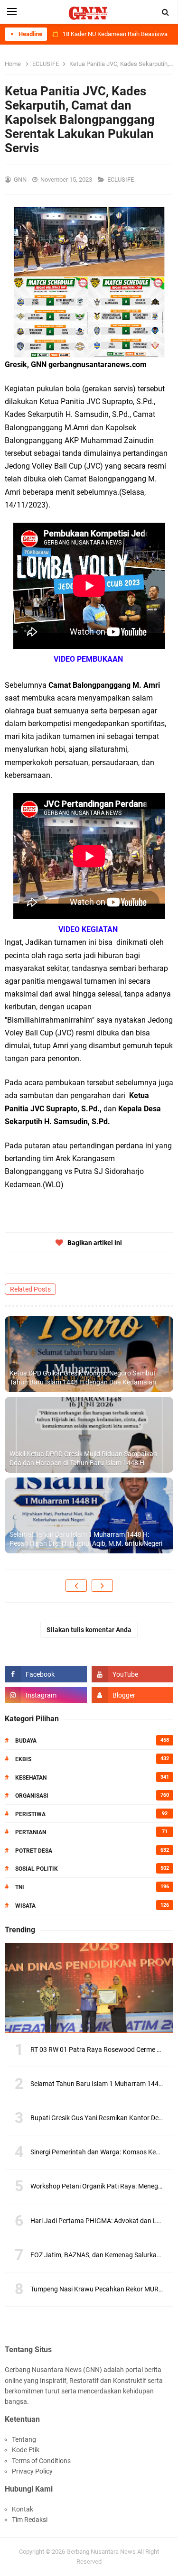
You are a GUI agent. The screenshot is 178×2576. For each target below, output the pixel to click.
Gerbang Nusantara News (102, 2552)
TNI (20, 1887)
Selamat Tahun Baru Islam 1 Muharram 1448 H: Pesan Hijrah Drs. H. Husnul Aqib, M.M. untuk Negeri (86, 1539)
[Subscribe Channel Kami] (133, 1674)
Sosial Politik (37, 1869)
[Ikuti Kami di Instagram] (46, 1695)
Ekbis (23, 1759)
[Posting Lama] (102, 1586)
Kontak (23, 2509)
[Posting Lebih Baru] (76, 1586)
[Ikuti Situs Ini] (133, 1695)
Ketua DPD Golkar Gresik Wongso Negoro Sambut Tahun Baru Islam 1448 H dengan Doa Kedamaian (83, 1378)
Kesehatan (31, 1778)
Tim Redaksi (30, 2520)
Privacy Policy (32, 2471)
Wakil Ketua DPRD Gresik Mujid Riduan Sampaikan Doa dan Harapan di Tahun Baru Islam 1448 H (83, 1459)
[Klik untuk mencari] (166, 12)
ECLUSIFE (121, 180)
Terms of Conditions (41, 2461)
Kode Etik (26, 2450)
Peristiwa (30, 1814)
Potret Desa (34, 1851)
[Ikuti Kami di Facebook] (46, 1674)
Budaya (26, 1741)
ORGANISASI (32, 1796)
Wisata (25, 1906)
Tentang (24, 2439)
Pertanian (31, 1832)
